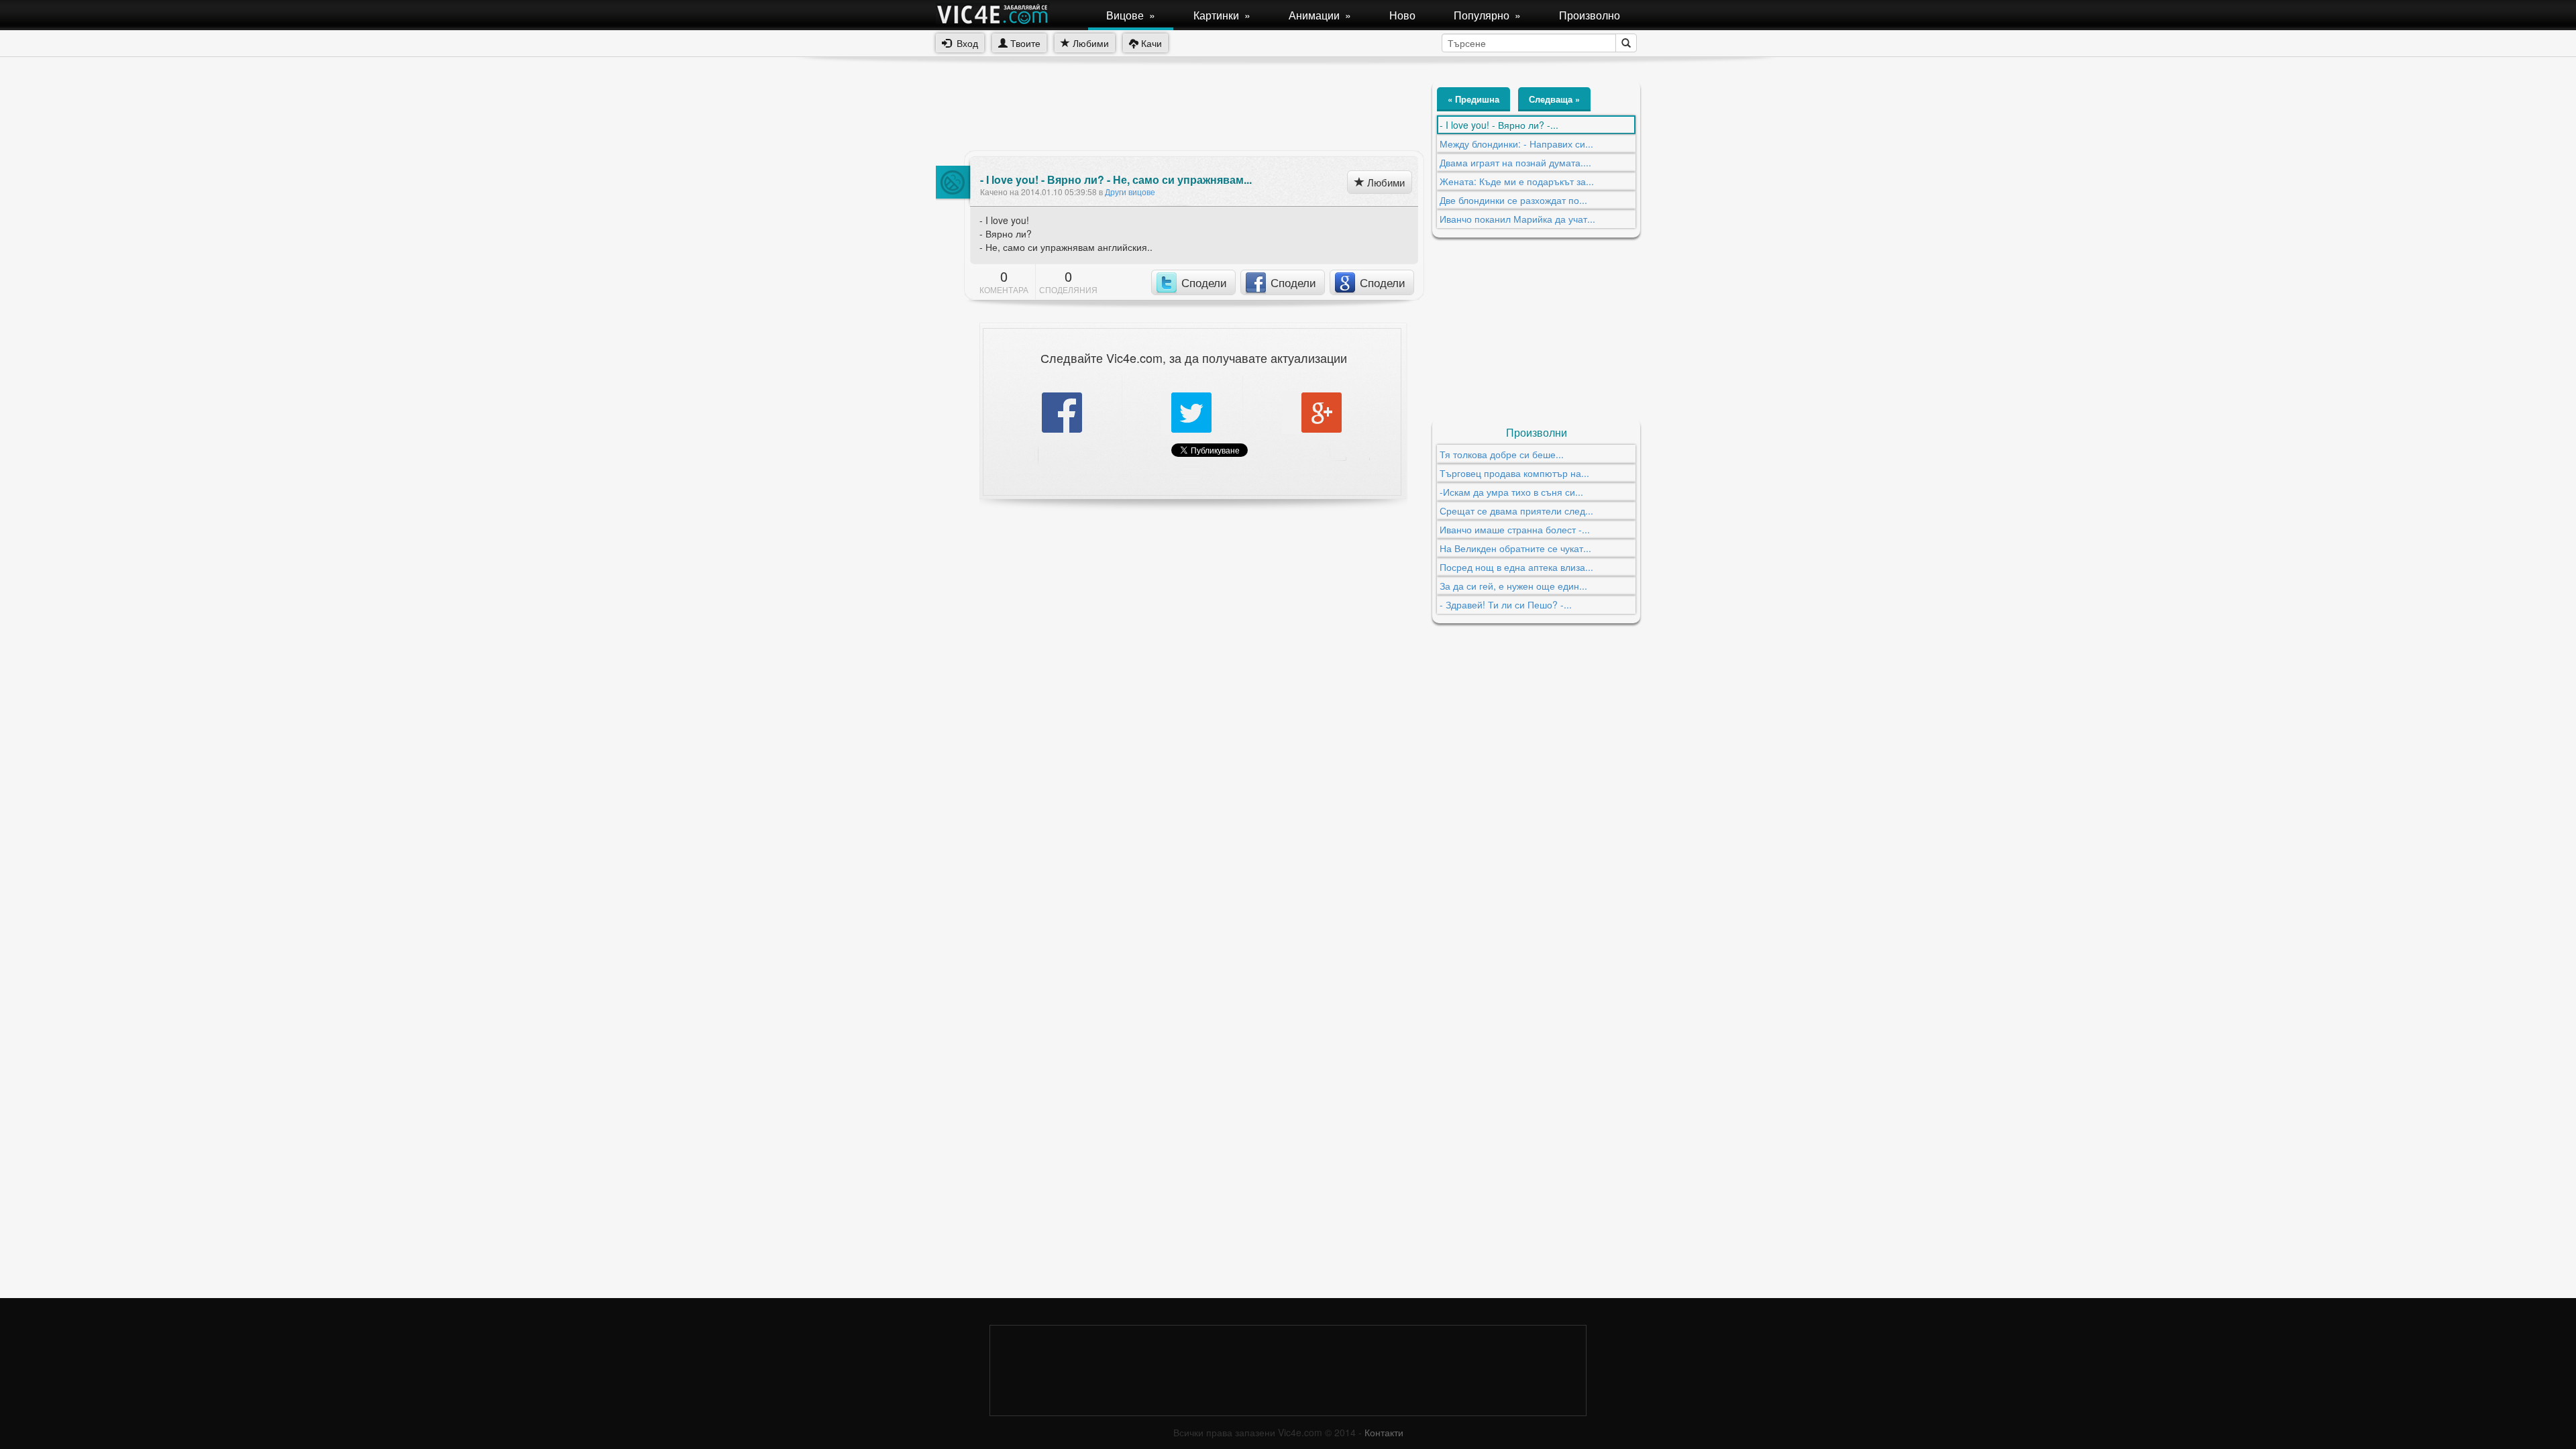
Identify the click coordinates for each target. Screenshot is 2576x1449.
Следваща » (1554, 99)
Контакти (1384, 1432)
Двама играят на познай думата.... (1515, 162)
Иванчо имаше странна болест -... (1515, 529)
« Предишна (1473, 99)
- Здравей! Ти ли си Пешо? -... (1506, 604)
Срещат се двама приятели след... (1516, 511)
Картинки (1222, 15)
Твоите (1024, 43)
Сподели (1204, 282)
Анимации (1320, 15)
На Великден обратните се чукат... (1515, 548)
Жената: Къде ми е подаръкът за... (1517, 181)
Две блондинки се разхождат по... (1513, 200)
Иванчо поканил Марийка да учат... (1517, 219)
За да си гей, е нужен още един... (1513, 586)
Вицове (1131, 15)
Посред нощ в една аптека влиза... (1516, 567)
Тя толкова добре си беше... (1502, 454)
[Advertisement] (1180, 111)
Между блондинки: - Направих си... (1516, 144)
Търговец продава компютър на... (1514, 473)
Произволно (1590, 15)
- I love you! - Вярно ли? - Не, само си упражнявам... (1116, 180)
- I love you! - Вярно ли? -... (1499, 125)
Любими (1089, 43)
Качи (1150, 43)
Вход (965, 43)
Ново (1402, 15)
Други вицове (1130, 192)
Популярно (1487, 15)
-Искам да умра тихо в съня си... (1511, 492)
